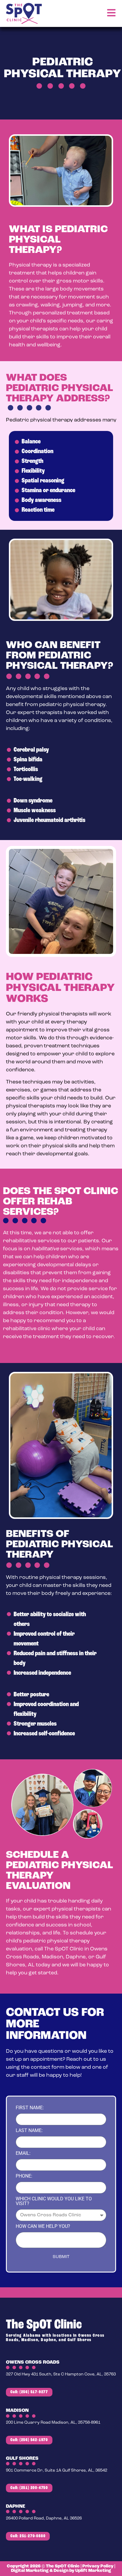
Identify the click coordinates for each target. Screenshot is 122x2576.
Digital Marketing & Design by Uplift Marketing (61, 2571)
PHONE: (24, 2176)
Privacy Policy (98, 2566)
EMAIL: (23, 2153)
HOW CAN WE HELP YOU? (43, 2227)
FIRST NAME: (30, 2108)
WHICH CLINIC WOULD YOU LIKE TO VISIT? (54, 2201)
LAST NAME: (29, 2131)
